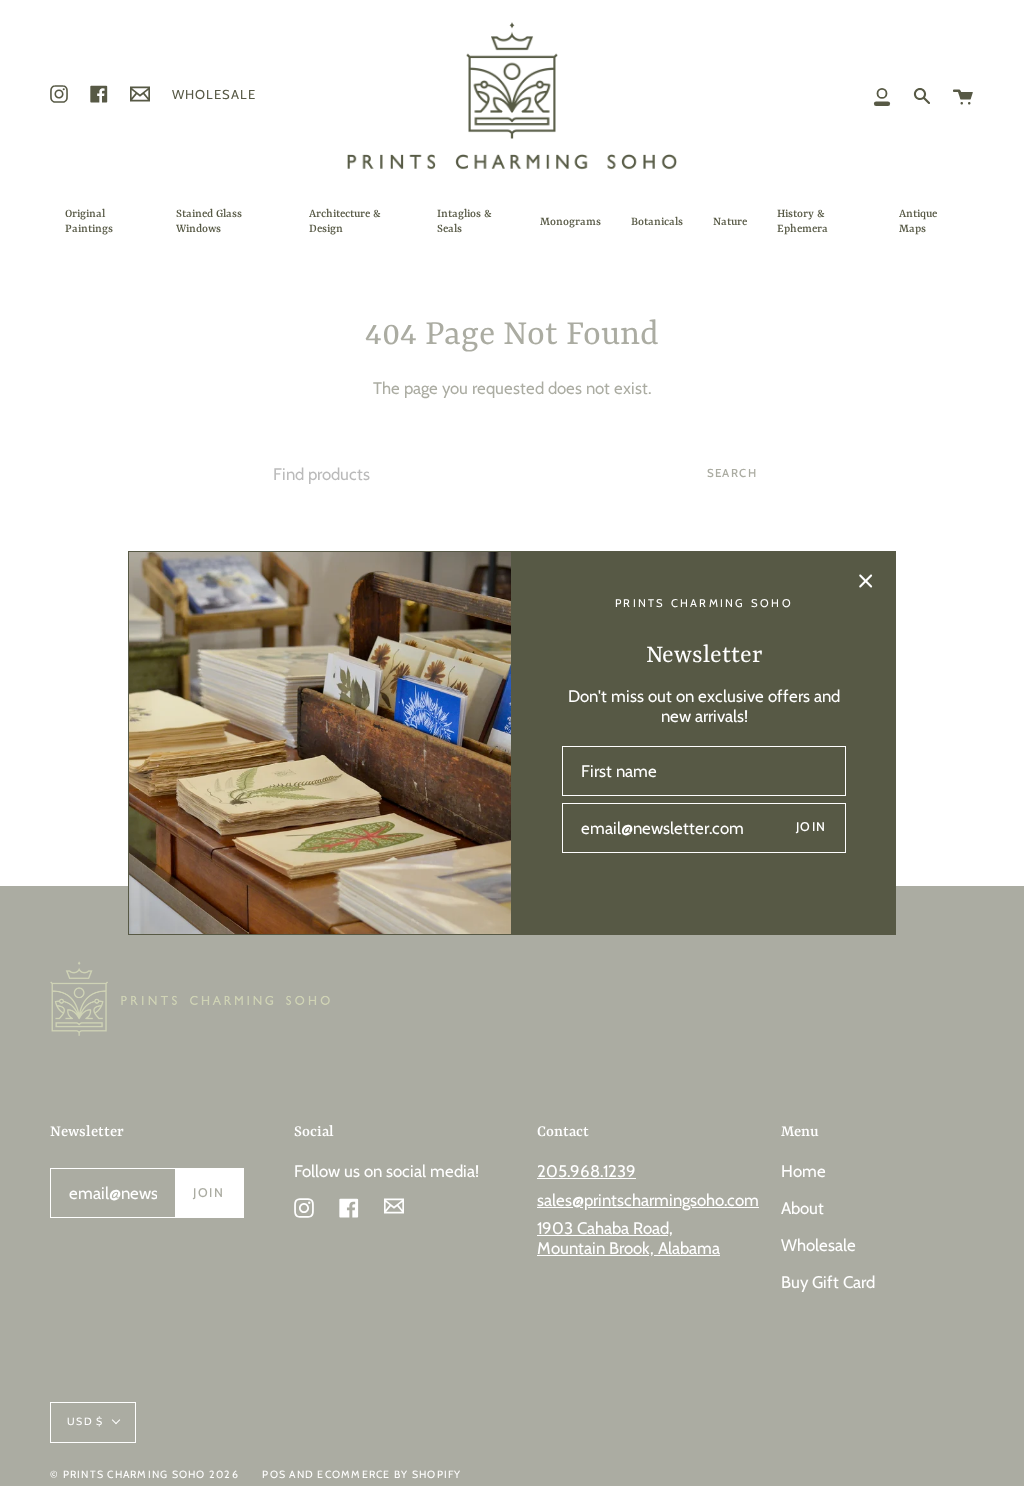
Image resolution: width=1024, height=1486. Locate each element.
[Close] (866, 581)
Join (811, 826)
